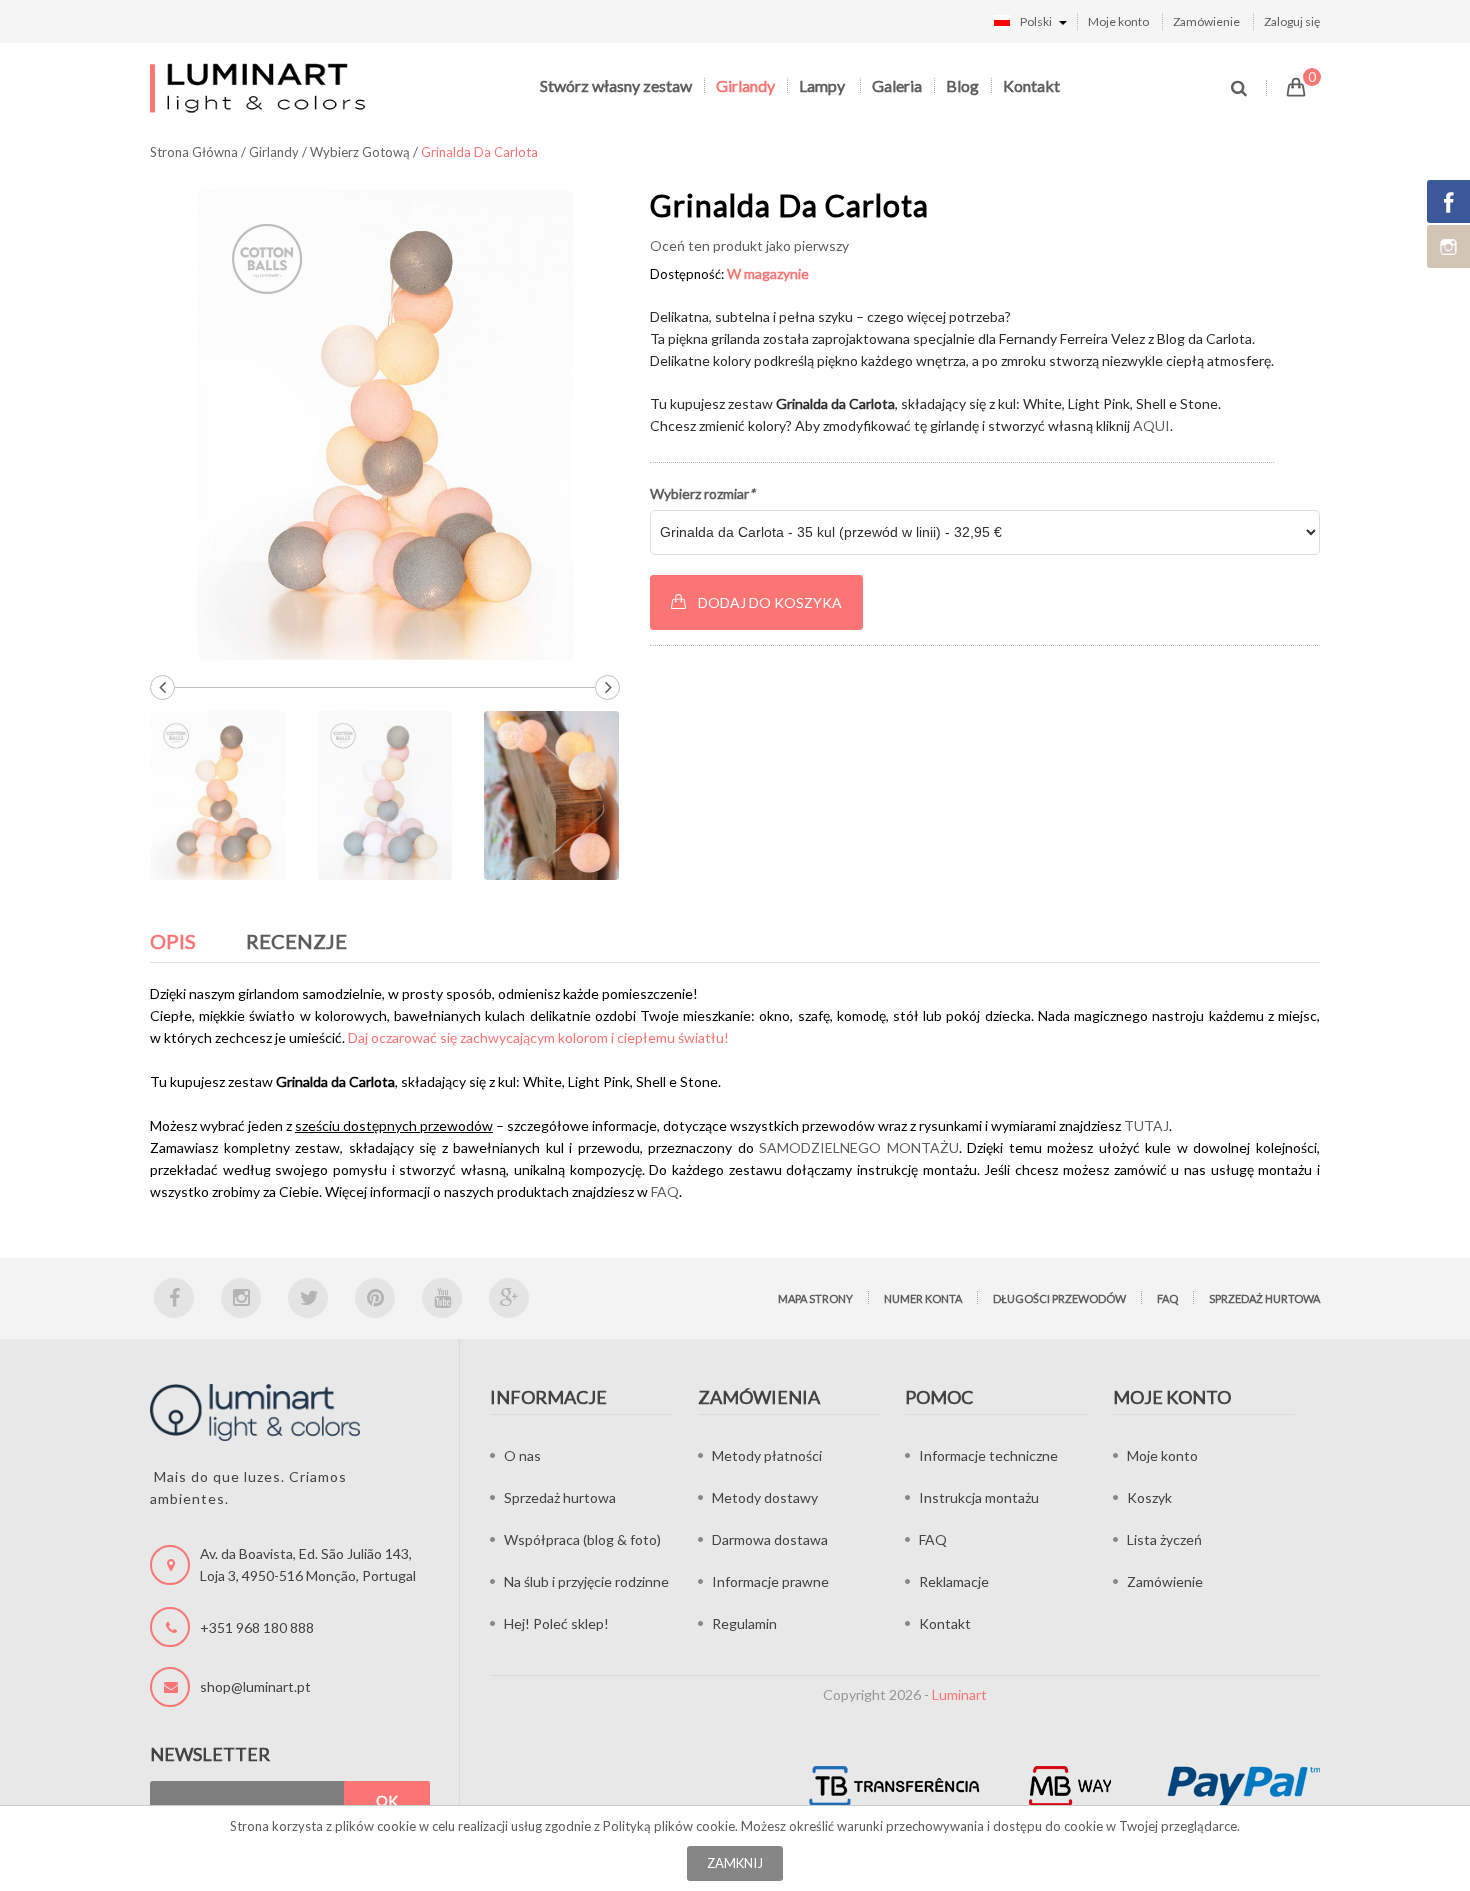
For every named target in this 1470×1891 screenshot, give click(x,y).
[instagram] (241, 1298)
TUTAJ (1146, 1125)
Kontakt (1031, 85)
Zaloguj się (1292, 21)
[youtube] (442, 1298)
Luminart (959, 1694)
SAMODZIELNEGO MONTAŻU (859, 1147)
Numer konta (923, 1298)
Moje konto (1118, 21)
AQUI (1151, 425)
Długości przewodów (1059, 1298)
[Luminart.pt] (259, 87)
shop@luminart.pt (255, 1686)
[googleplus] (509, 1298)
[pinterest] (375, 1298)
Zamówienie (1206, 21)
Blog (962, 85)
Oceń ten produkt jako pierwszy (749, 245)
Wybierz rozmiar (702, 493)
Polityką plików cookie (669, 1826)
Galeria (897, 85)
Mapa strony (815, 1298)
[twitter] (308, 1298)
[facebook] (174, 1298)
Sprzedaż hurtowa (1264, 1298)
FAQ (665, 1191)
